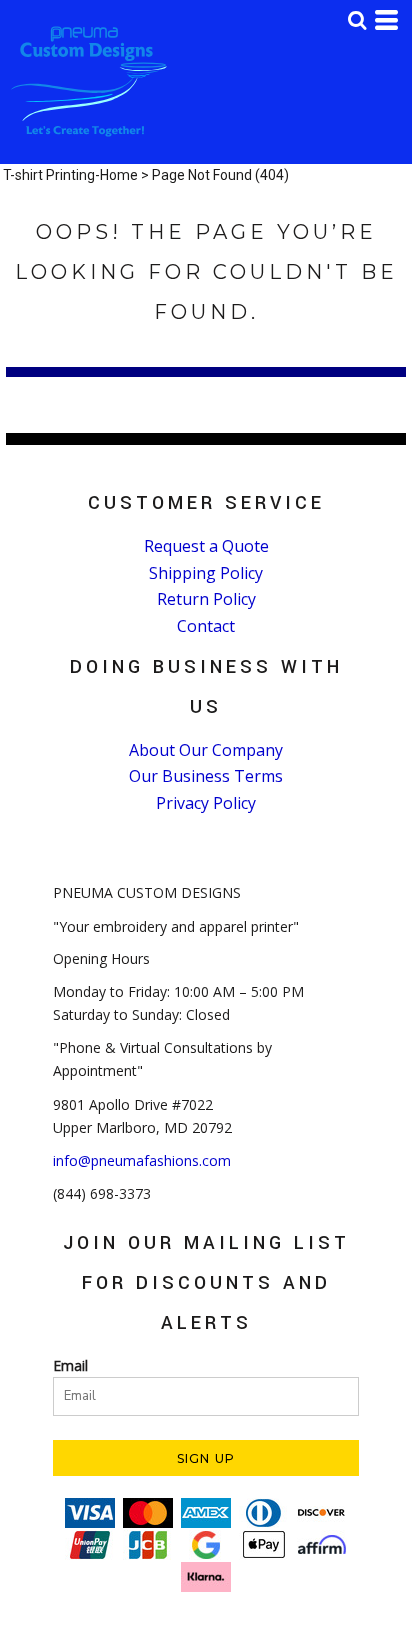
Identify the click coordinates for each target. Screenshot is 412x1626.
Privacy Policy (206, 803)
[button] (357, 20)
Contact (206, 626)
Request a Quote (206, 546)
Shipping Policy (206, 573)
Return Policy (206, 599)
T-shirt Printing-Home (70, 175)
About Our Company (206, 750)
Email (70, 1365)
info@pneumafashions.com (142, 1160)
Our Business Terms (206, 776)
